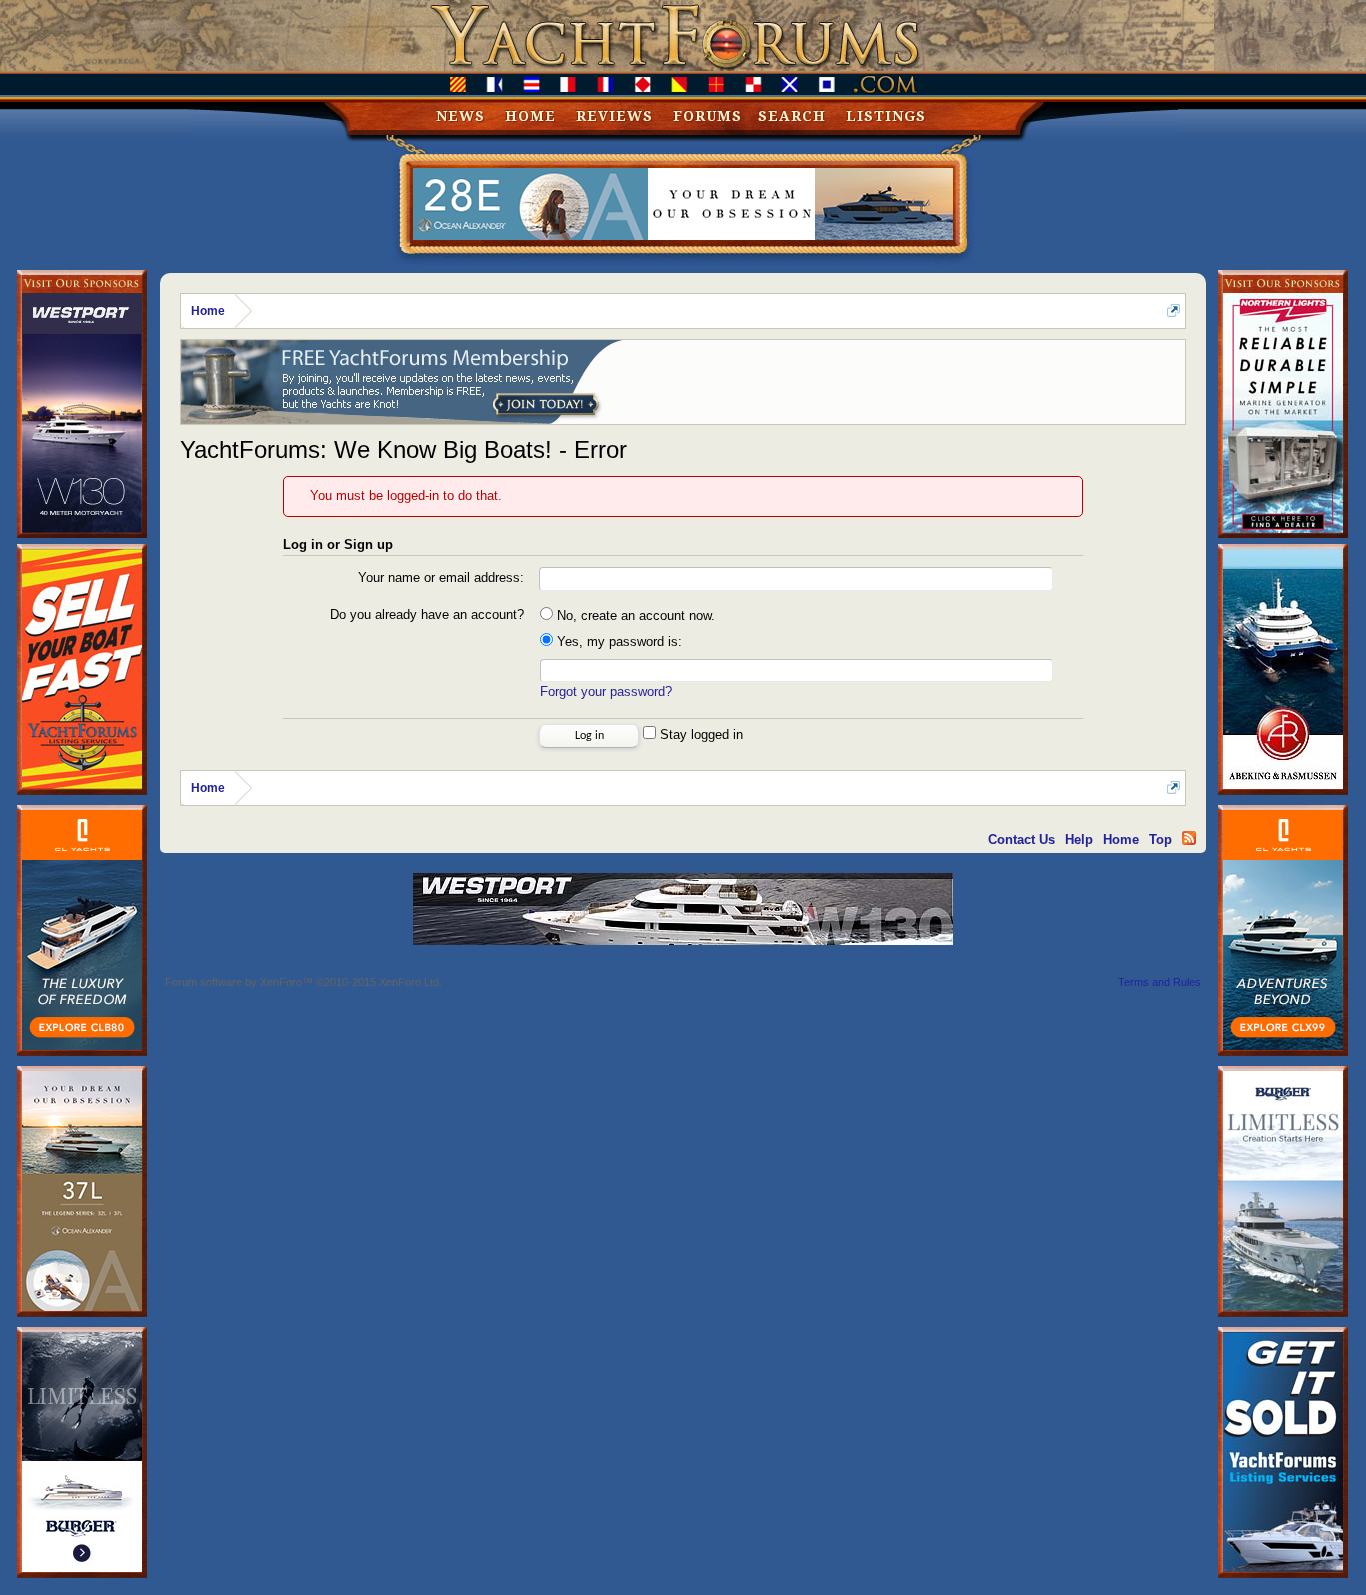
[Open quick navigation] (1173, 310)
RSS (1189, 838)
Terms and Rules (1159, 982)
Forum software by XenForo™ (303, 982)
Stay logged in (699, 734)
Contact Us (1021, 839)
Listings (886, 116)
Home (530, 116)
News (460, 116)
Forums (707, 116)
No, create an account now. (634, 615)
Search (792, 116)
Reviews (614, 116)
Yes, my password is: (617, 641)
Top (1160, 839)
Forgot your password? (606, 691)
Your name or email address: (441, 577)
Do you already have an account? (427, 614)
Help (1079, 839)
